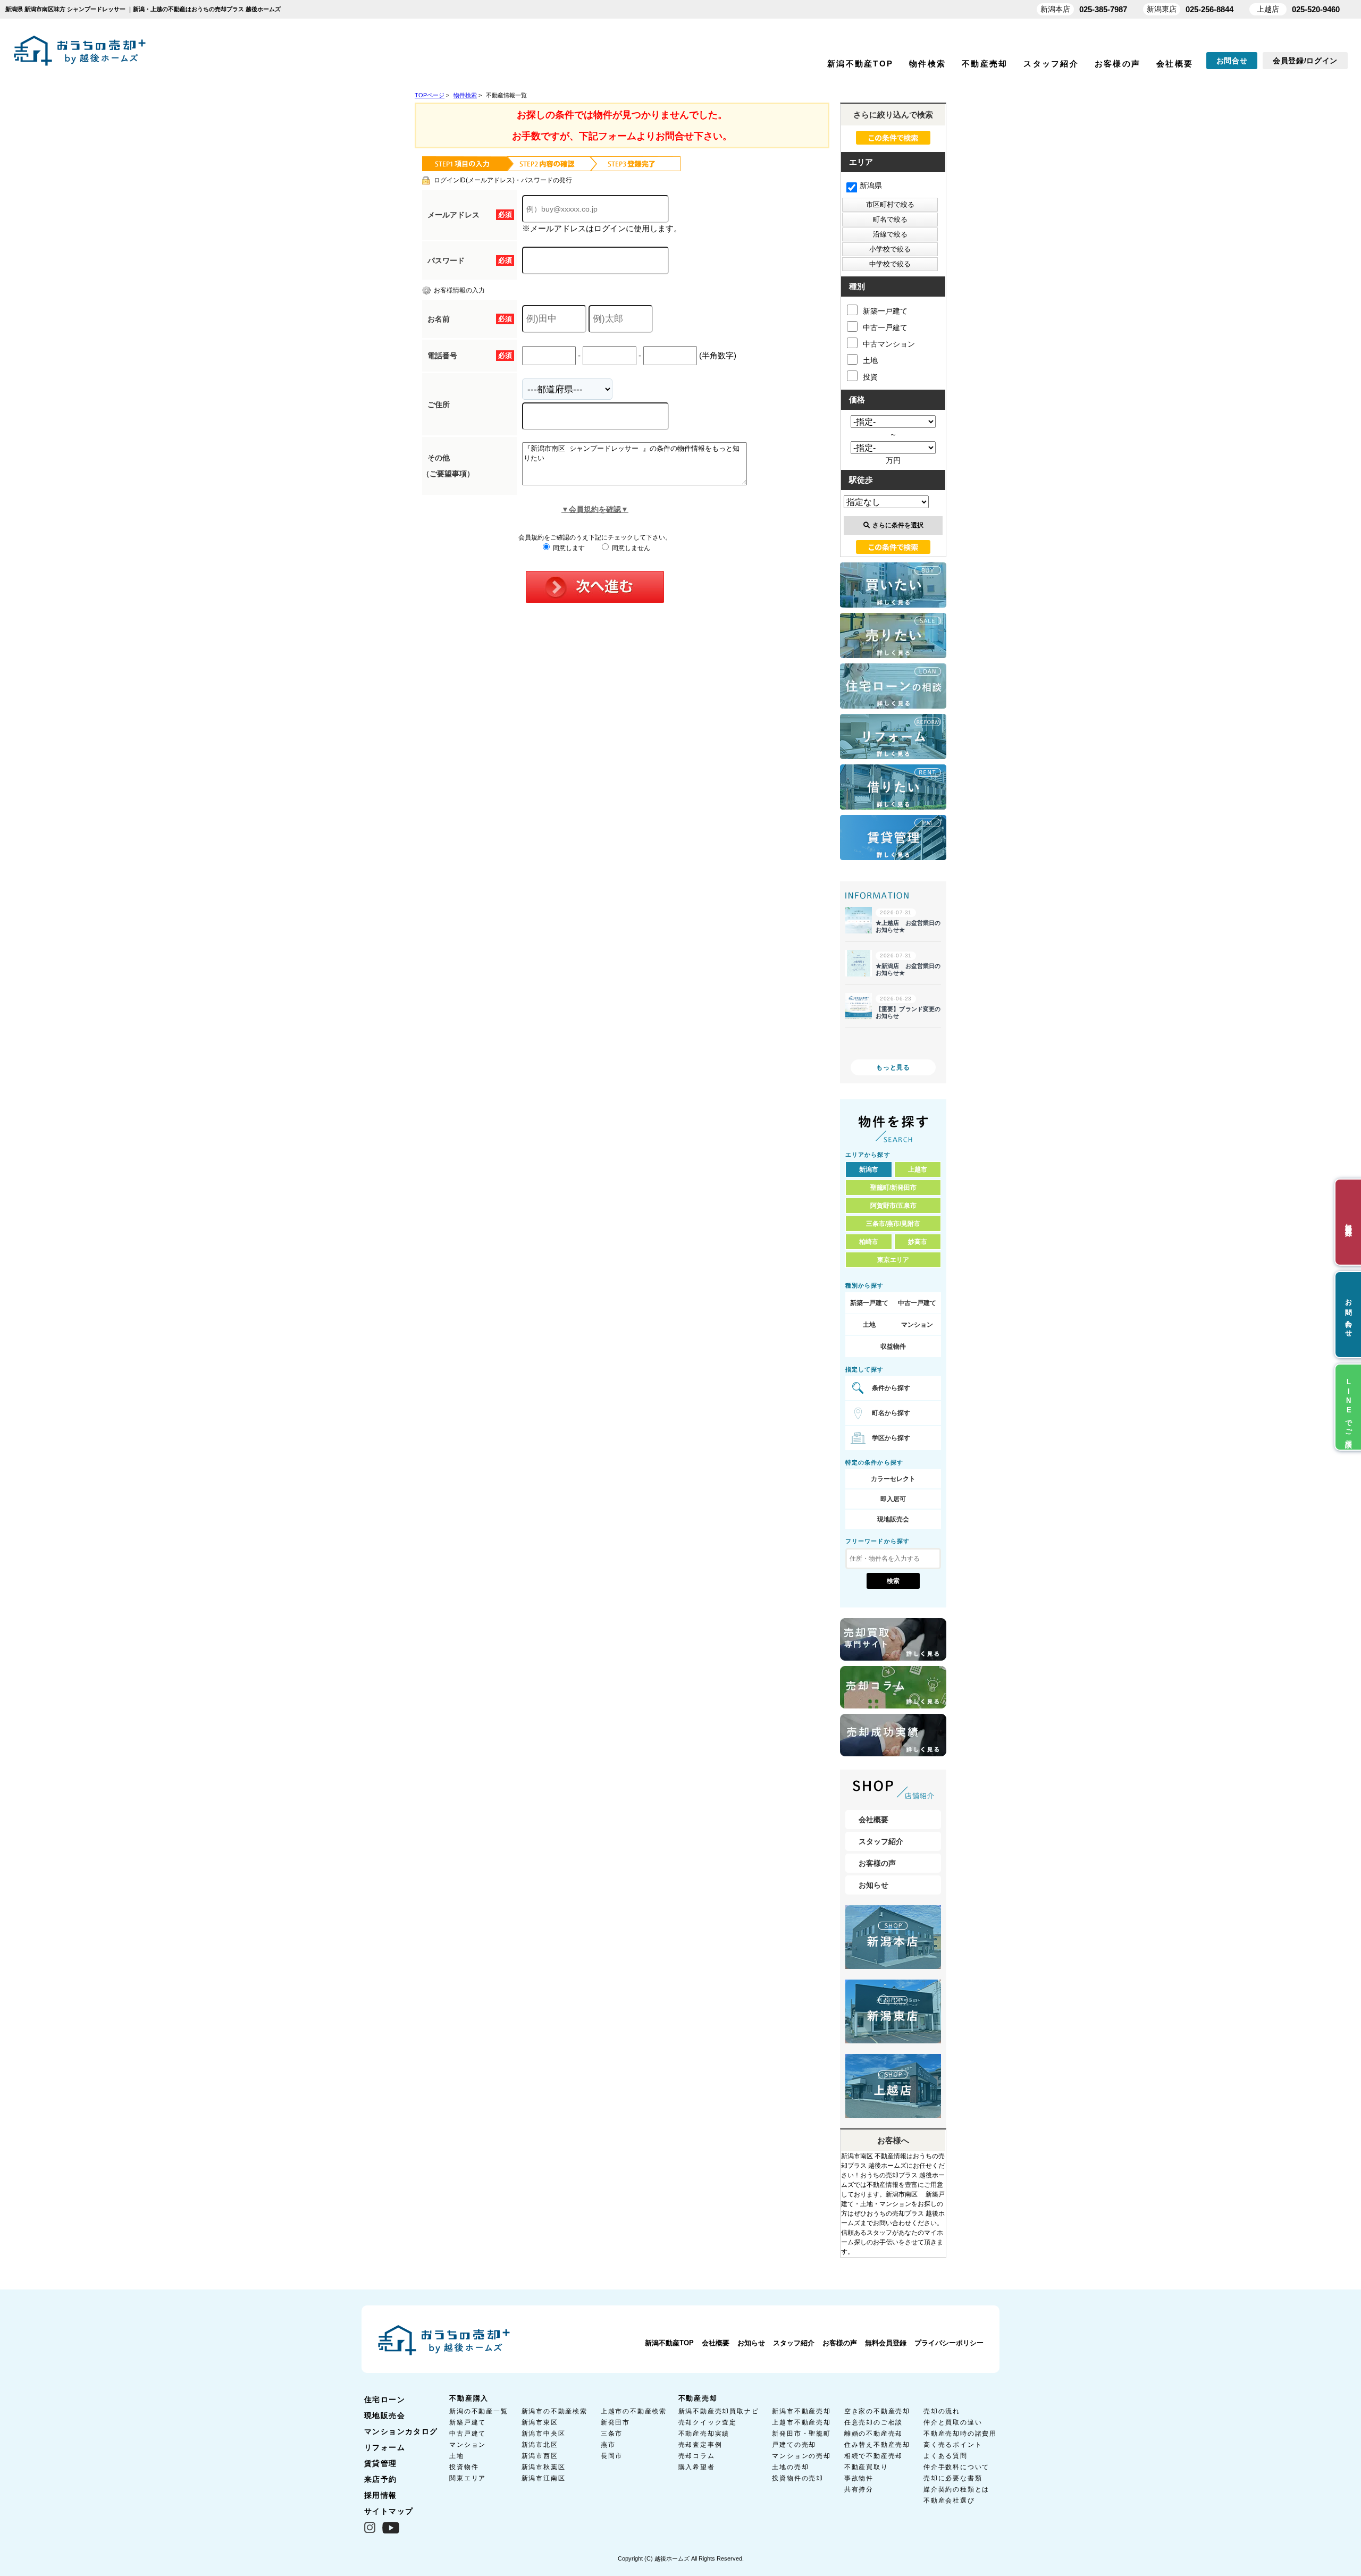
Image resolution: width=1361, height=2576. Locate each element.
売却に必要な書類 (953, 2478)
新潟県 (871, 186)
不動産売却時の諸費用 (960, 2434)
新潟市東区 (540, 2422)
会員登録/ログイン (1305, 61)
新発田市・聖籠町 (801, 2434)
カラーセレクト (893, 1479)
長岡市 (612, 2456)
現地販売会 (893, 1519)
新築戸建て (468, 2422)
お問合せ (1232, 61)
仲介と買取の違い (953, 2422)
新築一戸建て (885, 311)
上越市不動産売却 (801, 2422)
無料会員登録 (886, 2343)
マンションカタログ (401, 2431)
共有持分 (859, 2489)
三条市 (612, 2434)
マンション (917, 1325)
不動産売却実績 (704, 2434)
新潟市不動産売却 (801, 2411)
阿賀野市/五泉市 (893, 1206)
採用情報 (381, 2495)
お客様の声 (1118, 64)
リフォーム (385, 2447)
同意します (568, 548)
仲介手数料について (956, 2467)
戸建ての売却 (794, 2445)
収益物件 (893, 1346)
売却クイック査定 (708, 2422)
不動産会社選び (949, 2501)
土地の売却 (790, 2467)
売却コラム (697, 2456)
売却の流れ (942, 2411)
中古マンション (889, 344)
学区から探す (891, 1438)
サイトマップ (389, 2511)
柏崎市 (869, 1242)
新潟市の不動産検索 (555, 2411)
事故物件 (859, 2478)
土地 (870, 360)
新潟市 (869, 1169)
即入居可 (893, 1499)
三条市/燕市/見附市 (893, 1224)
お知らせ (873, 1885)
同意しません (630, 548)
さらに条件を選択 (898, 525)
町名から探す (891, 1413)
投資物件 (464, 2467)
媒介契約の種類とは (956, 2489)
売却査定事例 (700, 2445)
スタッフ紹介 (1051, 64)
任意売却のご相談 (873, 2422)
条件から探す (891, 1388)
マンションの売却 (801, 2456)
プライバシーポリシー (949, 2343)
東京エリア (893, 1260)
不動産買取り (866, 2467)
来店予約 (381, 2479)
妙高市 (918, 1242)
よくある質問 (946, 2456)
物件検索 (927, 64)
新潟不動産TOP (860, 64)
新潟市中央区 (544, 2434)
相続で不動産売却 (873, 2456)
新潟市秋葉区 (544, 2467)
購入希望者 (697, 2467)
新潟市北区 (540, 2445)
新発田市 (615, 2422)
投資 (870, 377)
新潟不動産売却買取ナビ (719, 2411)
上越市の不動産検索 (634, 2411)
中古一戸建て (885, 327)
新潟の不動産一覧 (478, 2411)
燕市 (608, 2445)
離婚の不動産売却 (873, 2434)
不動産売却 (985, 64)
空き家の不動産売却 (877, 2411)
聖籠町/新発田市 (893, 1188)
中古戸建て (468, 2434)
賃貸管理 (381, 2463)
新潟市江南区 (544, 2478)
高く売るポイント (953, 2445)
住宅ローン (385, 2400)
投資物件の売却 (798, 2478)
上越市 (918, 1169)
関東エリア (468, 2478)
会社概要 (1175, 64)
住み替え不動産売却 (877, 2445)
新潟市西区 (540, 2456)
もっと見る (893, 1067)
